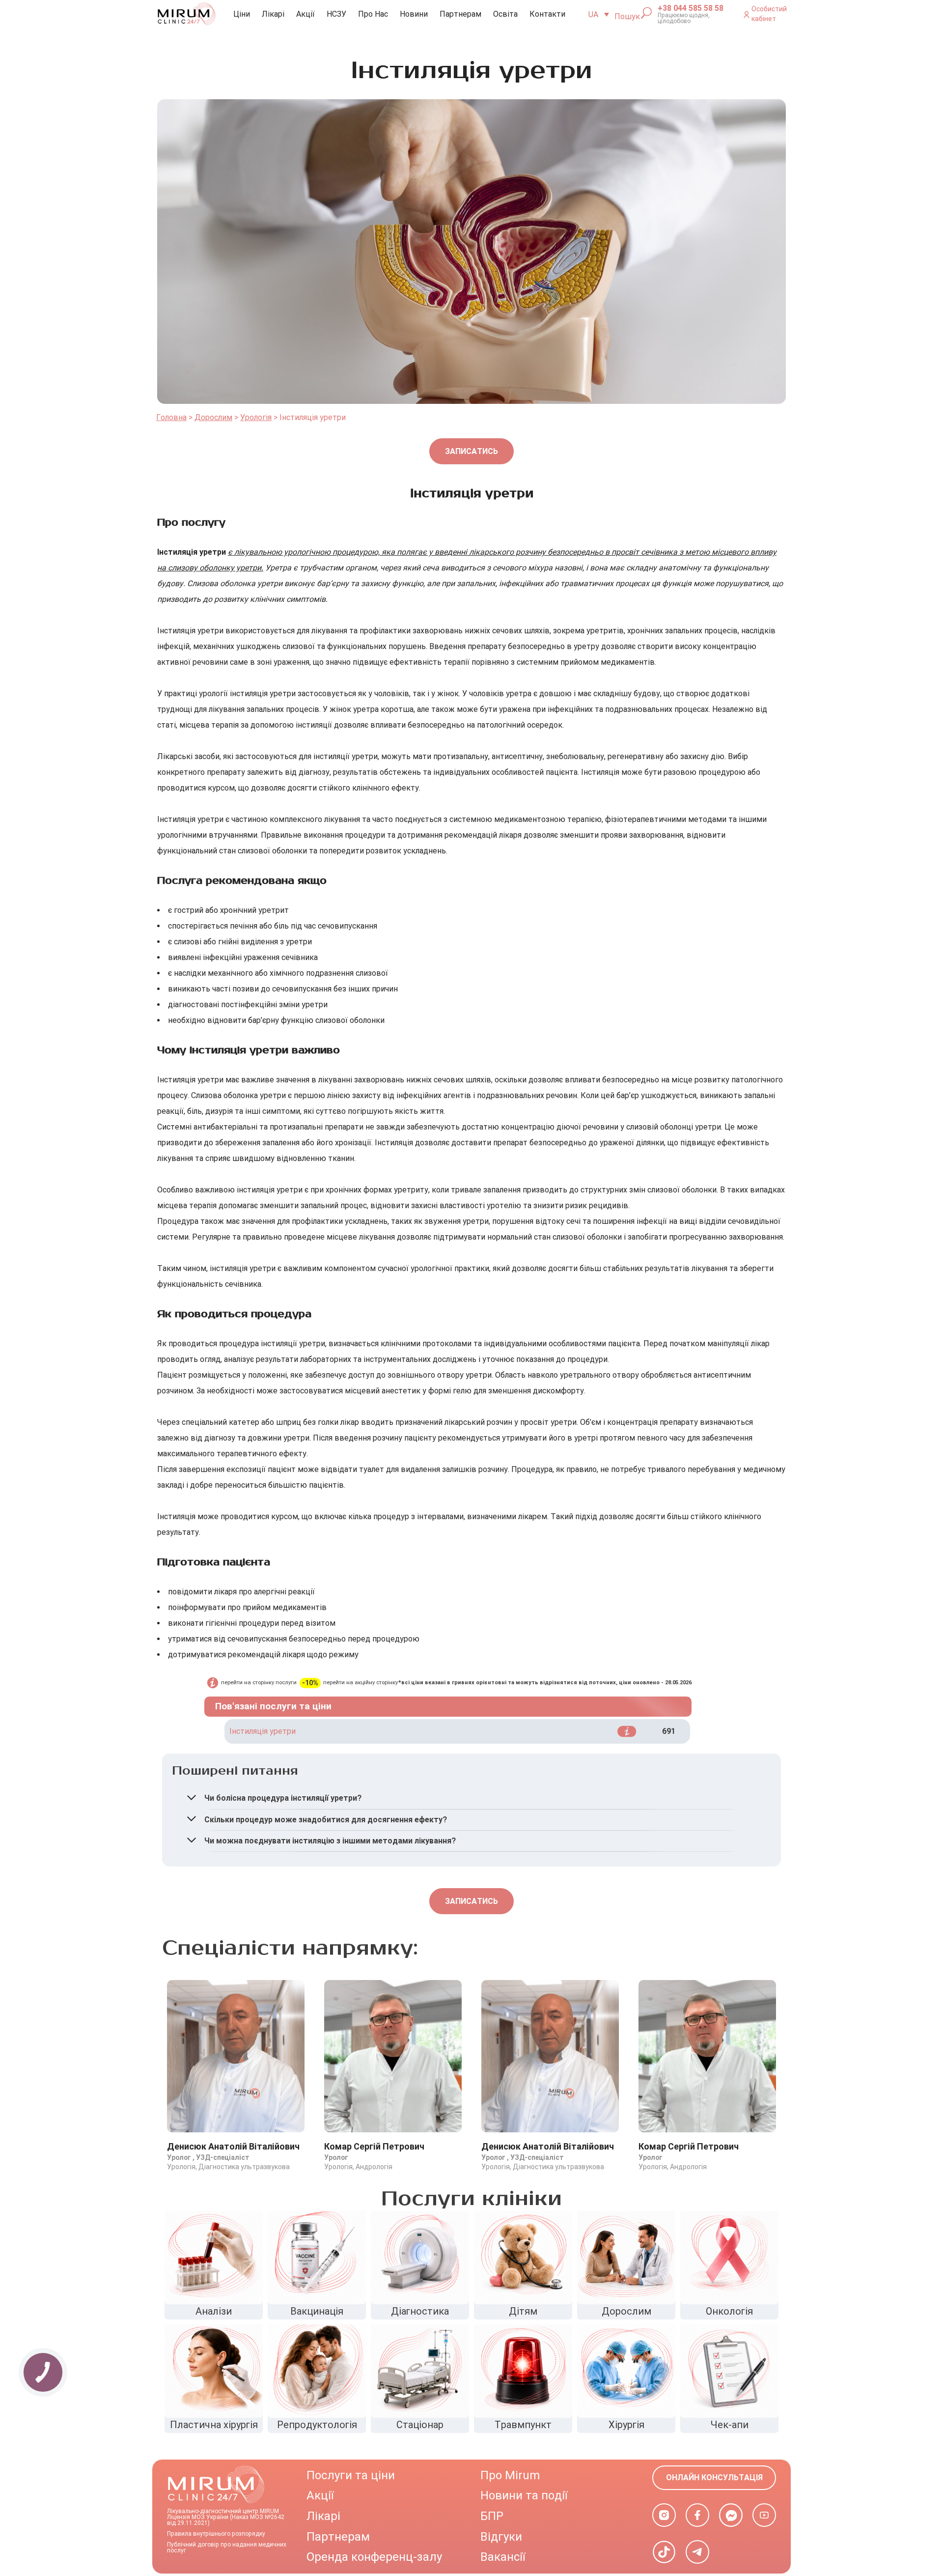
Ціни (242, 14)
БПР (492, 2516)
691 (669, 1731)
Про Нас (373, 14)
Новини (414, 14)
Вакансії (503, 2557)
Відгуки (501, 2537)
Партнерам (460, 14)
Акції (305, 14)
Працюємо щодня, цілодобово (684, 18)
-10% (310, 1683)
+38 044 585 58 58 (691, 8)
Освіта (505, 14)
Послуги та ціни (351, 2475)
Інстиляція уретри (263, 1731)
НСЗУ (336, 14)
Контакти (547, 14)
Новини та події (524, 2495)
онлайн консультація (714, 2477)
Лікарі (273, 14)
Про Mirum (510, 2475)
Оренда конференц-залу (374, 2557)
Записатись (471, 451)
